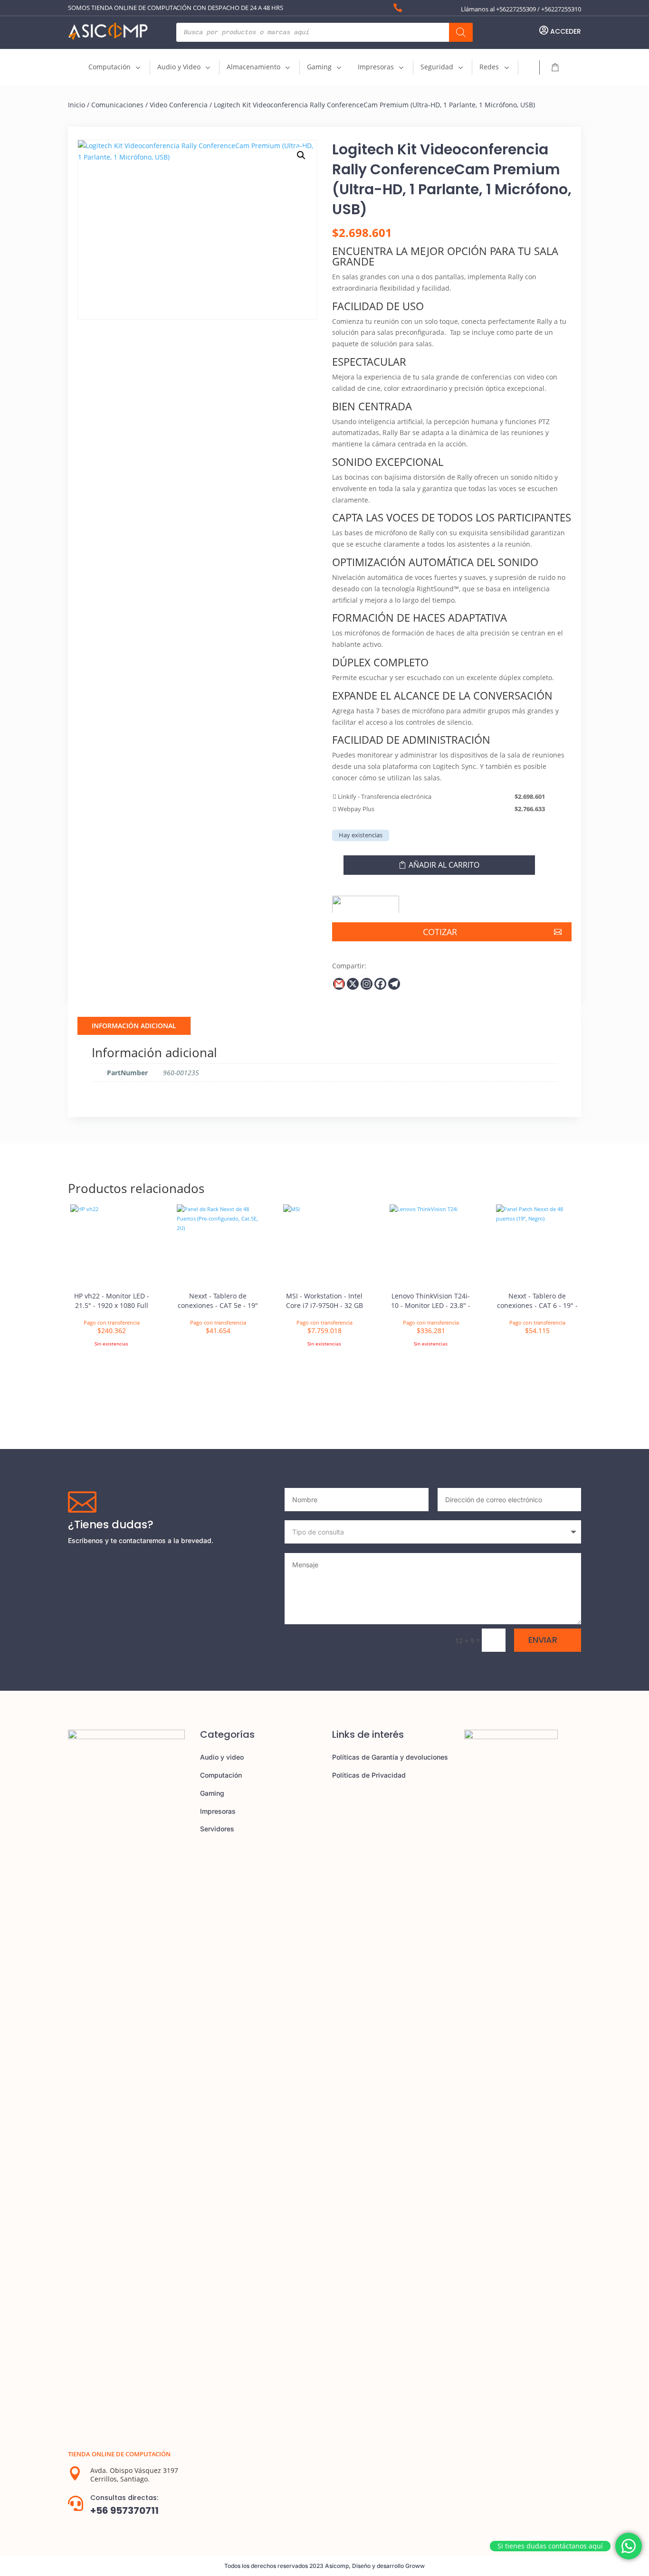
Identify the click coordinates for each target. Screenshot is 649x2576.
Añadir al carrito (444, 865)
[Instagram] (367, 984)
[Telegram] (394, 984)
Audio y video (222, 1757)
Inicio (76, 105)
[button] (301, 155)
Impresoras (218, 1811)
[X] (353, 984)
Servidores (217, 1829)
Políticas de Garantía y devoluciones (390, 1757)
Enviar (543, 1640)
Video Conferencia (179, 105)
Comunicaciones (117, 105)
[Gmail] (339, 984)
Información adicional (134, 1026)
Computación (221, 1775)
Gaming (212, 1793)
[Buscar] (461, 32)
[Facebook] (380, 984)
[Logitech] (366, 901)
